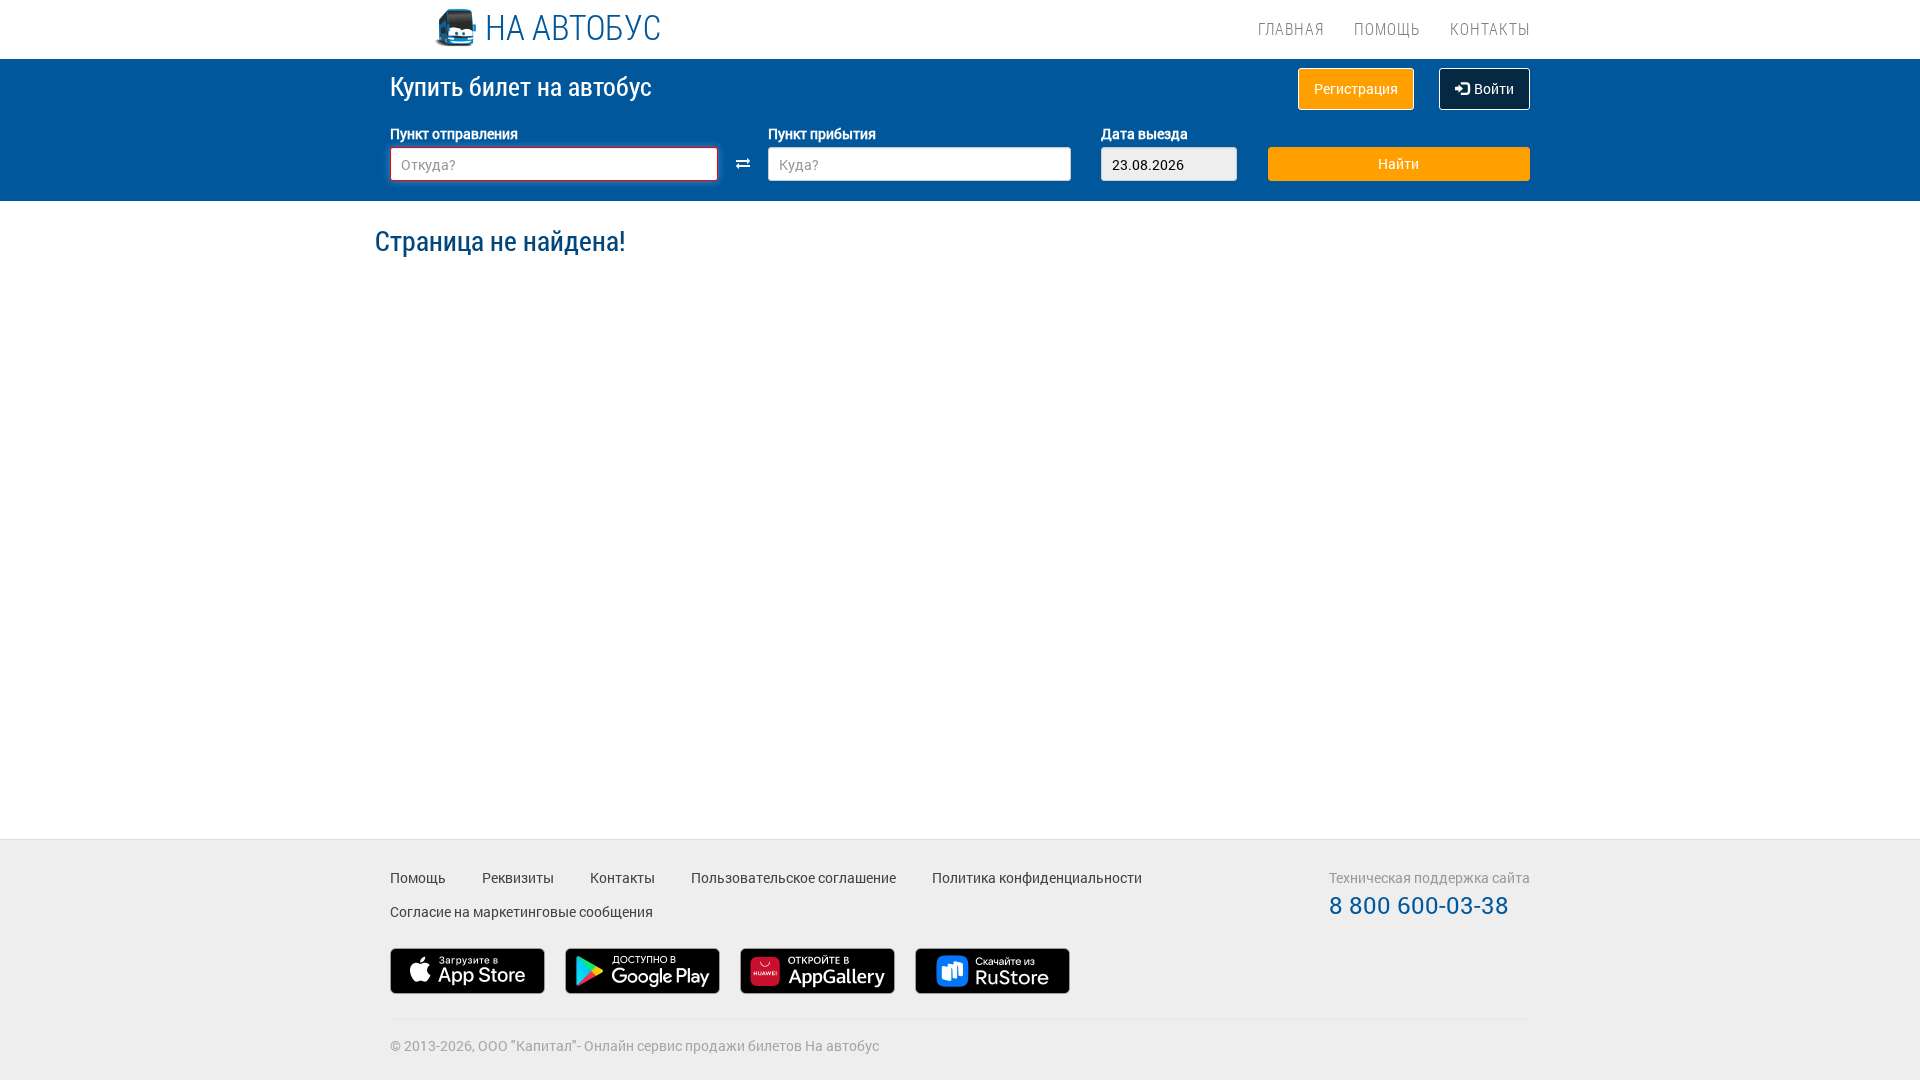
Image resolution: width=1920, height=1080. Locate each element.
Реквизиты (518, 877)
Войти (1494, 88)
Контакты (1490, 28)
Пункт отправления (454, 133)
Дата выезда (1144, 133)
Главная (1291, 28)
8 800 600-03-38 (1419, 905)
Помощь (1387, 28)
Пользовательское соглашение (793, 877)
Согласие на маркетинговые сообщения (521, 911)
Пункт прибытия (822, 133)
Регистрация (1356, 88)
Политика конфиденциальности (1037, 877)
